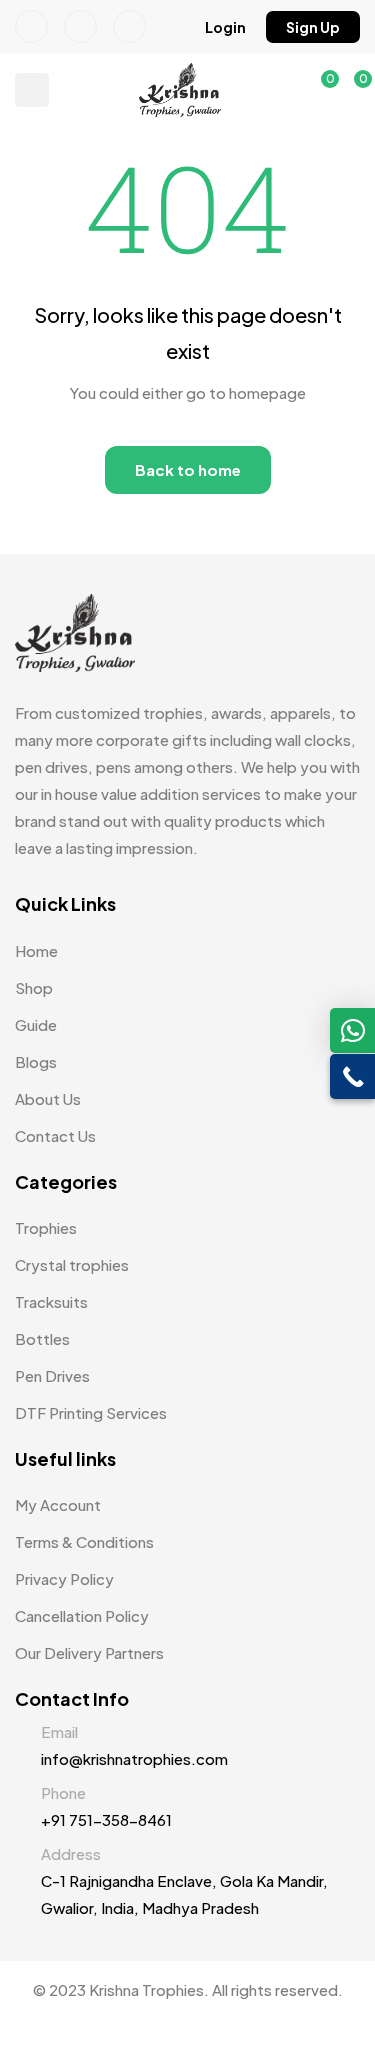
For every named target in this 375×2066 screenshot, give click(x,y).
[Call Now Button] (352, 1076)
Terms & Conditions (84, 1541)
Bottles (42, 1338)
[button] (225, 27)
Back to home (188, 469)
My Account (58, 1504)
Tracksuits (51, 1301)
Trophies (46, 1227)
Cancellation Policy (82, 1615)
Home (36, 950)
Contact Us (55, 1135)
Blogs (36, 1061)
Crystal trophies (72, 1264)
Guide (36, 1024)
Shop (34, 987)
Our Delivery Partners (89, 1652)
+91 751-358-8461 (106, 1819)
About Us (48, 1098)
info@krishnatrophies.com (134, 1758)
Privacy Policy (64, 1578)
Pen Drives (52, 1375)
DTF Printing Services (91, 1412)
